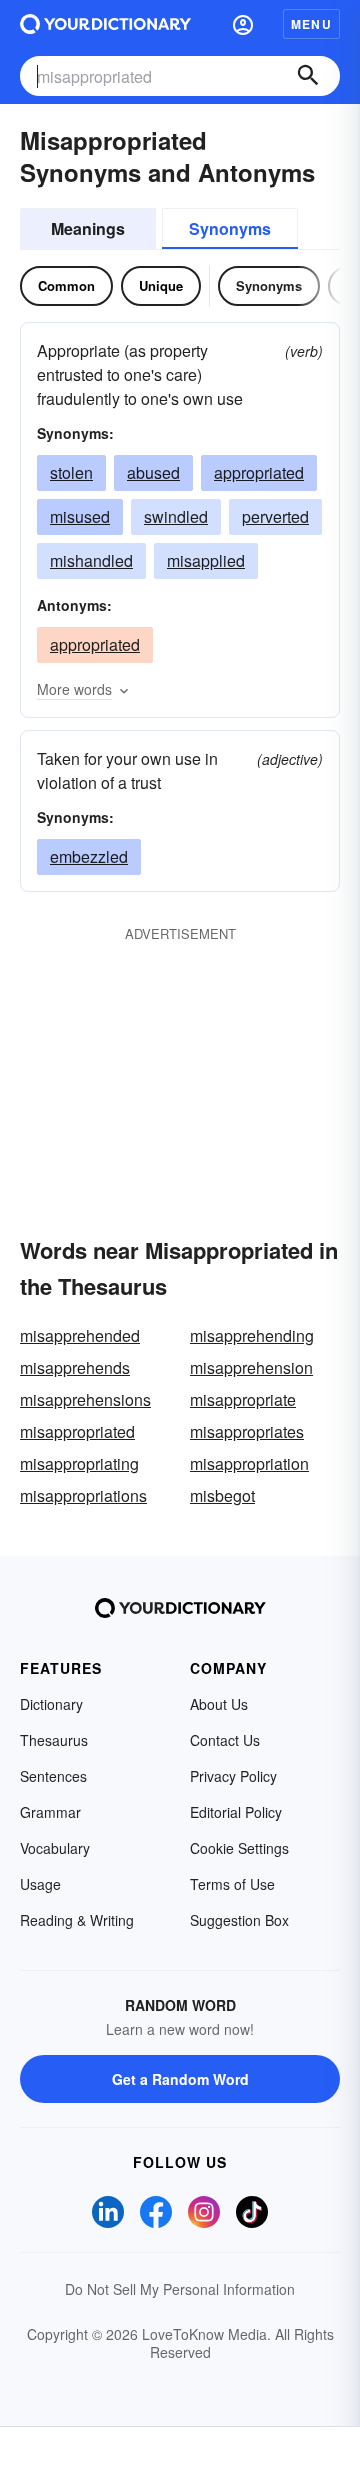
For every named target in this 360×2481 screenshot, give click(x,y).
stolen (71, 472)
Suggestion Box (239, 1920)
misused (80, 516)
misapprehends (75, 1367)
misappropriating (79, 1463)
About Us (219, 1704)
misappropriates (247, 1431)
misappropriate (243, 1399)
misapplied (206, 560)
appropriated (259, 472)
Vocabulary (55, 1848)
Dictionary (51, 1704)
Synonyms (230, 228)
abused (153, 472)
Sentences (53, 1776)
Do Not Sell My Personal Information (180, 2289)
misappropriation (249, 1463)
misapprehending (252, 1335)
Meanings (88, 228)
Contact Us (225, 1740)
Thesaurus (54, 1740)
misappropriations (83, 1495)
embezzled (89, 856)
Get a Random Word (180, 2079)
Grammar (50, 1812)
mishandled (91, 560)
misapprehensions (85, 1399)
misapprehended (80, 1335)
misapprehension (251, 1367)
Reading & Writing (77, 1920)
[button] (243, 24)
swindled (176, 516)
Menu (311, 24)
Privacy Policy (233, 1776)
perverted (275, 516)
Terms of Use (232, 1884)
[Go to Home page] (105, 24)
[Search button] (308, 76)
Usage (40, 1884)
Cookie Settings (239, 1848)
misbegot (222, 1495)
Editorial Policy (236, 1812)
